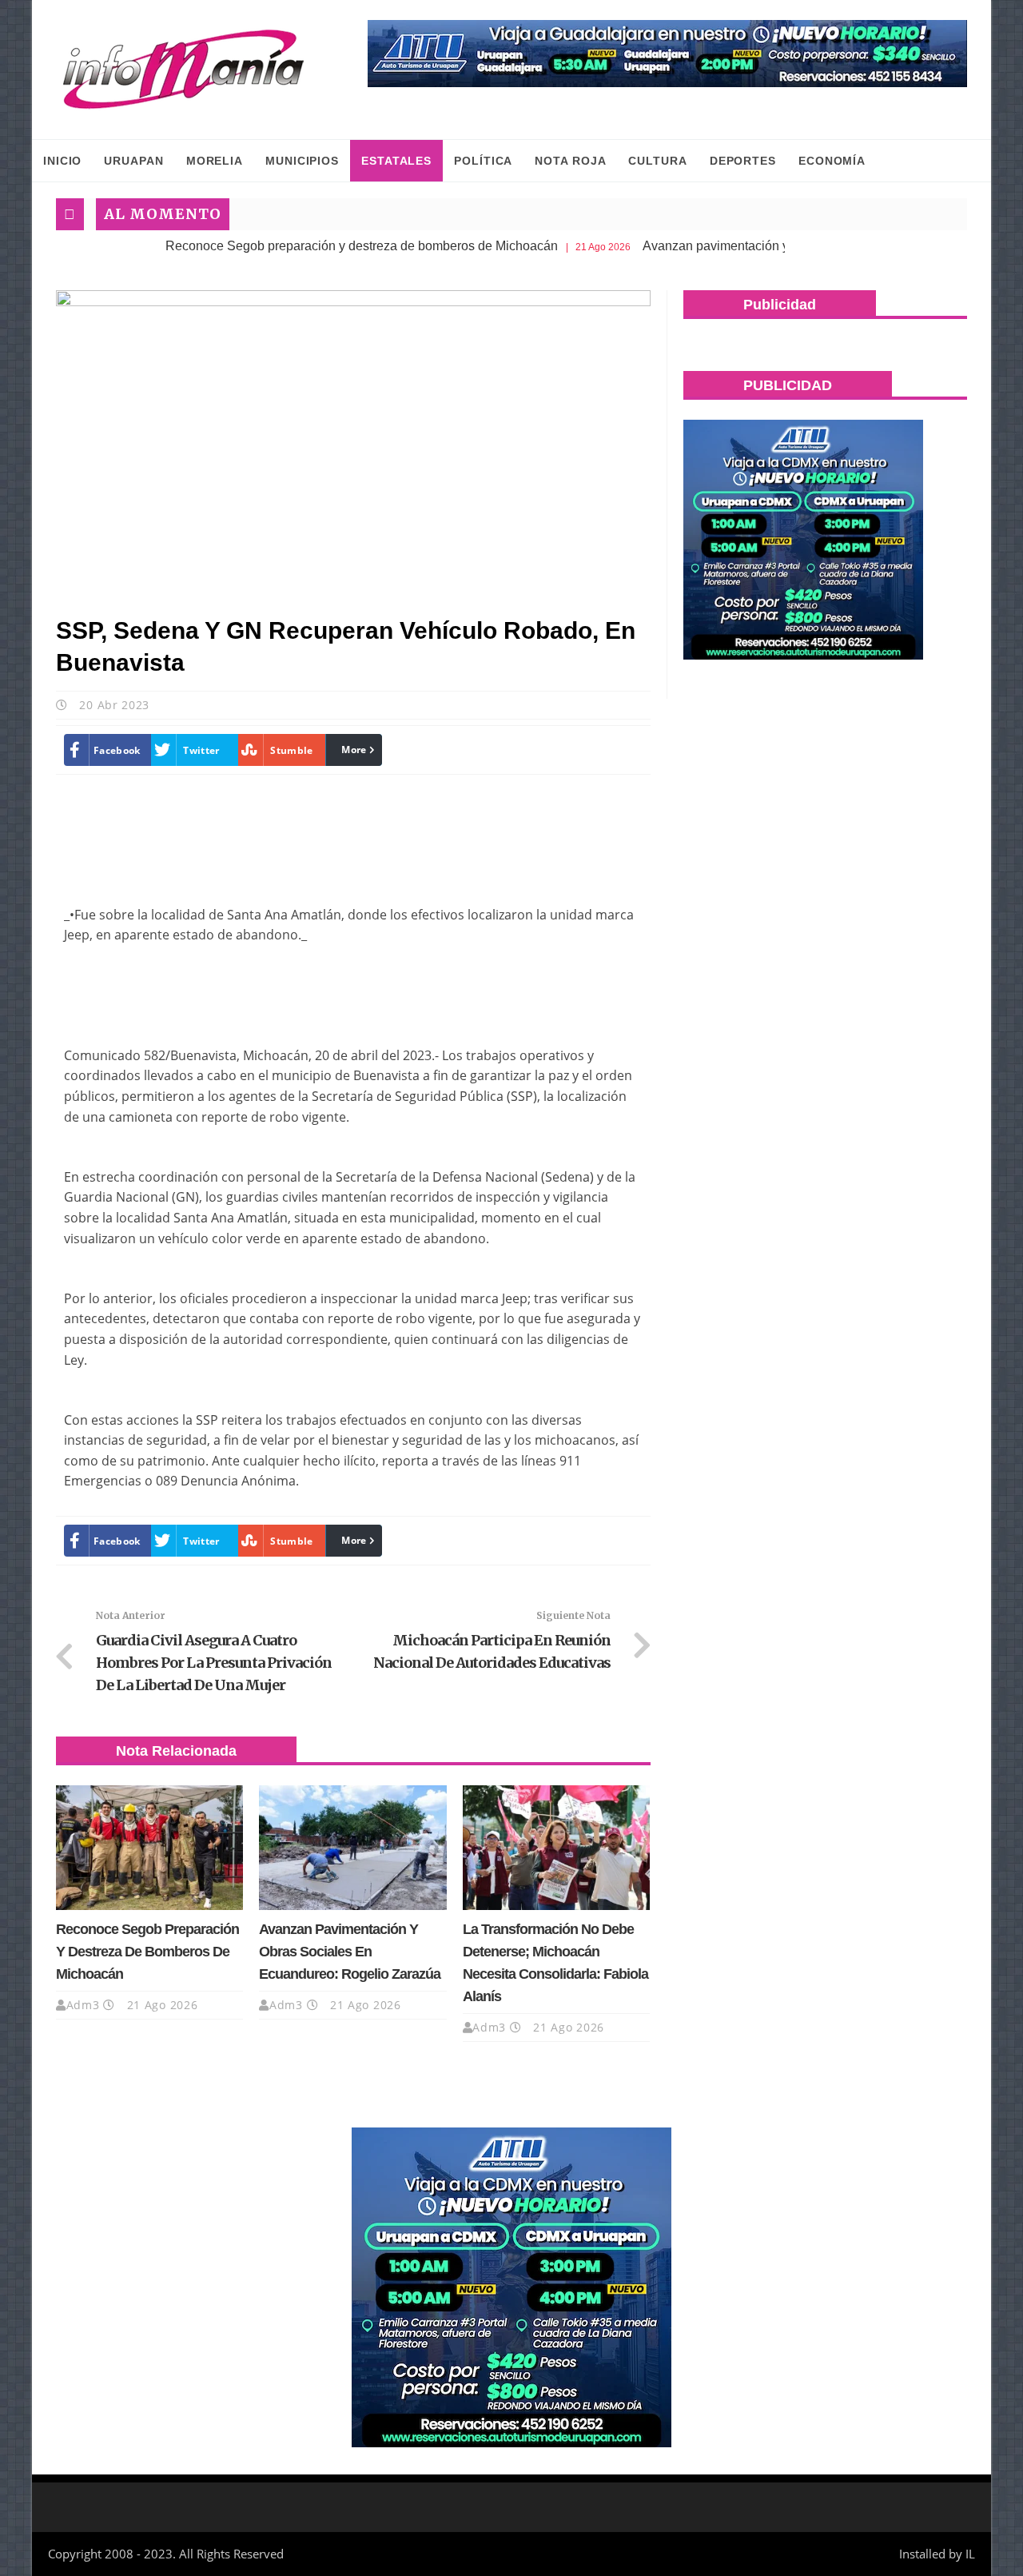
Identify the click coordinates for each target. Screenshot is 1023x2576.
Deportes (743, 161)
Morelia (215, 161)
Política (483, 161)
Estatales (396, 161)
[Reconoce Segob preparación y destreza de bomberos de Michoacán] (149, 1848)
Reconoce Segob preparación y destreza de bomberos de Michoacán (303, 246)
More (354, 750)
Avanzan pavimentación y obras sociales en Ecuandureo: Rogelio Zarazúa (350, 1952)
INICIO (62, 161)
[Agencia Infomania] (184, 70)
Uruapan (133, 161)
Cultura (657, 161)
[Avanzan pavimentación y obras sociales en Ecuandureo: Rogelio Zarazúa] (352, 1848)
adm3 (83, 2005)
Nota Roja (570, 161)
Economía (832, 161)
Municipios (302, 161)
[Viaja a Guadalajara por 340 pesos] (667, 54)
